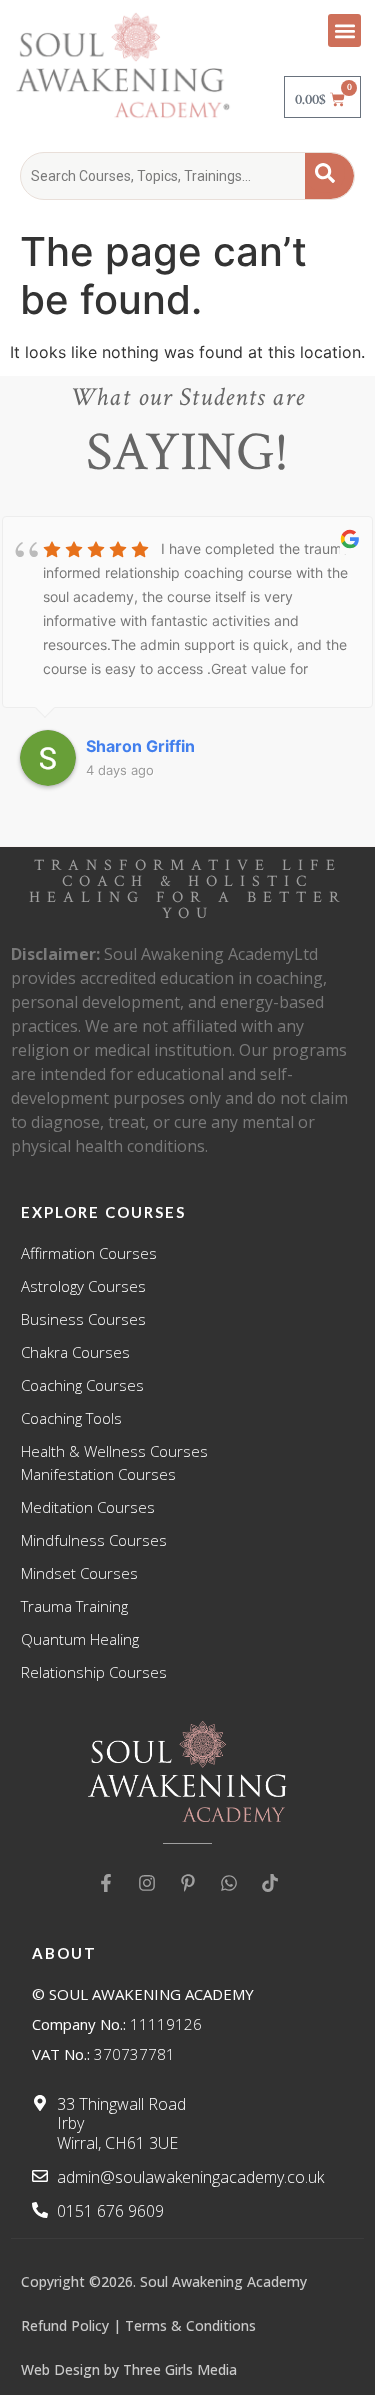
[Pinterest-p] (188, 1883)
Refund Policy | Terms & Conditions (138, 2325)
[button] (344, 30)
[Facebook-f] (106, 1883)
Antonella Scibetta (163, 746)
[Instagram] (147, 1883)
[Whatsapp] (229, 1883)
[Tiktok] (270, 1883)
